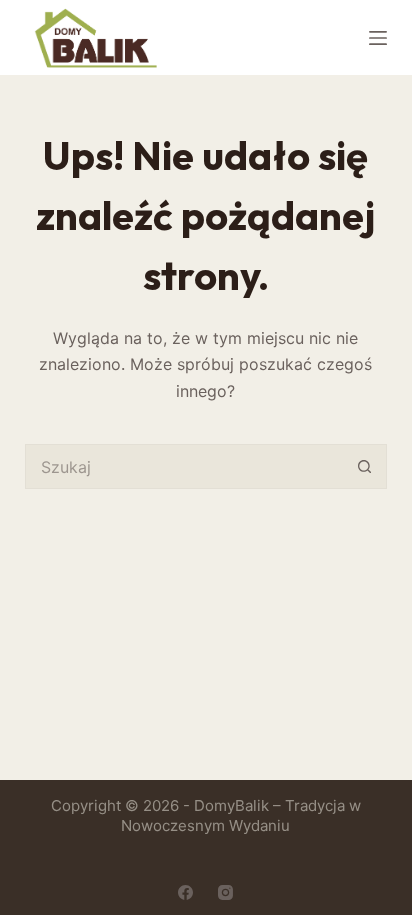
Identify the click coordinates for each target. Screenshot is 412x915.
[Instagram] (225, 892)
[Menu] (378, 38)
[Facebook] (185, 892)
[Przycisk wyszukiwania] (364, 466)
